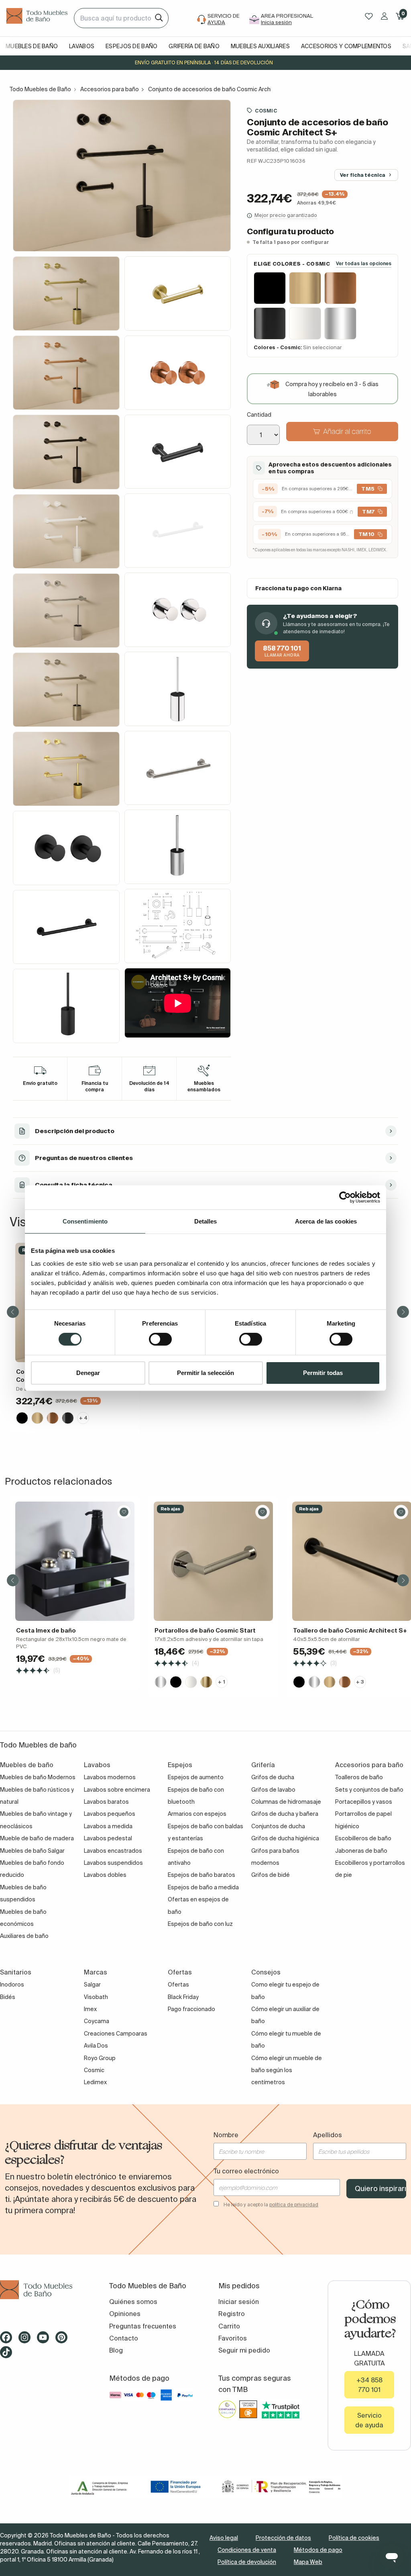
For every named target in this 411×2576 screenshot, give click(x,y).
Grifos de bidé (271, 1875)
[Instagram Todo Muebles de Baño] (27, 2340)
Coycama (97, 2021)
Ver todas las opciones (364, 263)
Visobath (96, 1997)
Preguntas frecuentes (143, 2326)
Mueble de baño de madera (37, 1838)
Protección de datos (283, 2538)
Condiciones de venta (247, 2550)
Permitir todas (323, 1373)
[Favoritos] (369, 16)
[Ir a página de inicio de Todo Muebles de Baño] (37, 18)
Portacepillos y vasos (364, 1802)
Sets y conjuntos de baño (369, 1790)
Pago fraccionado (191, 2009)
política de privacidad (294, 2205)
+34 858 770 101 (369, 2385)
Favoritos (233, 2338)
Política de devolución (247, 2562)
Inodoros (12, 1985)
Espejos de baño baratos (201, 1875)
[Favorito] (124, 1512)
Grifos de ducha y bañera (285, 1814)
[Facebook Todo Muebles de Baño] (8, 2340)
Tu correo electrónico (246, 2171)
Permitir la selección (205, 1373)
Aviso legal (224, 2538)
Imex (90, 2009)
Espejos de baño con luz (200, 1924)
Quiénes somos (133, 2302)
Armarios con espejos (197, 1814)
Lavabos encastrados (113, 1851)
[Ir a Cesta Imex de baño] (75, 1561)
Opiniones (125, 2314)
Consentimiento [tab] (85, 1221)
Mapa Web (308, 2562)
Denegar (88, 1373)
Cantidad (259, 415)
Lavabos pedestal (108, 1838)
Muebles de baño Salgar (32, 1851)
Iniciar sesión (239, 2302)
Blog (116, 2350)
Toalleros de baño (359, 1777)
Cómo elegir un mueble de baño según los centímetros (287, 2070)
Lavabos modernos (110, 1777)
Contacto (124, 2338)
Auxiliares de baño (24, 1936)
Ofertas (178, 1985)
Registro (232, 2314)
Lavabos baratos (106, 1802)
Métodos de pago (318, 2550)
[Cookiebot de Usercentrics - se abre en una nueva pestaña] (345, 1197)
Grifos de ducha (273, 1777)
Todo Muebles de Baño (40, 89)
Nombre (226, 2135)
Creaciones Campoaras (116, 2034)
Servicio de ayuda (369, 2420)
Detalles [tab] (206, 1221)
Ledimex (95, 2082)
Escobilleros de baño (363, 1838)
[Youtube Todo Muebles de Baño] (45, 2340)
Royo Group (100, 2058)
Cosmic (266, 110)
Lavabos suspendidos (113, 1863)
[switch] (160, 1339)
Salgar (92, 1985)
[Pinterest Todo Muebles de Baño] (64, 2340)
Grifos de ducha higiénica (285, 1838)
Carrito (229, 2326)
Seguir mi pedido (244, 2350)
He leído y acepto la (271, 2205)
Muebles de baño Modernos (38, 1777)
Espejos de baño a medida (203, 1887)
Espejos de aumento (196, 1777)
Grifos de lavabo (273, 1790)
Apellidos (328, 2135)
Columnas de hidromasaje (286, 1802)
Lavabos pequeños (110, 1814)
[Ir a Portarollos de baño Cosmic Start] (213, 1561)
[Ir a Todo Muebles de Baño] (42, 2290)
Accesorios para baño (110, 89)
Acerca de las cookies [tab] (326, 1221)
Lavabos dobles (105, 1875)
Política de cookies (354, 2538)
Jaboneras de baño (361, 1851)
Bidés (8, 1997)
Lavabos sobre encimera (117, 1790)
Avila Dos (96, 2046)
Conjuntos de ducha (278, 1826)
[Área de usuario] (384, 16)
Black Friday (183, 1997)
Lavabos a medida (108, 1826)
